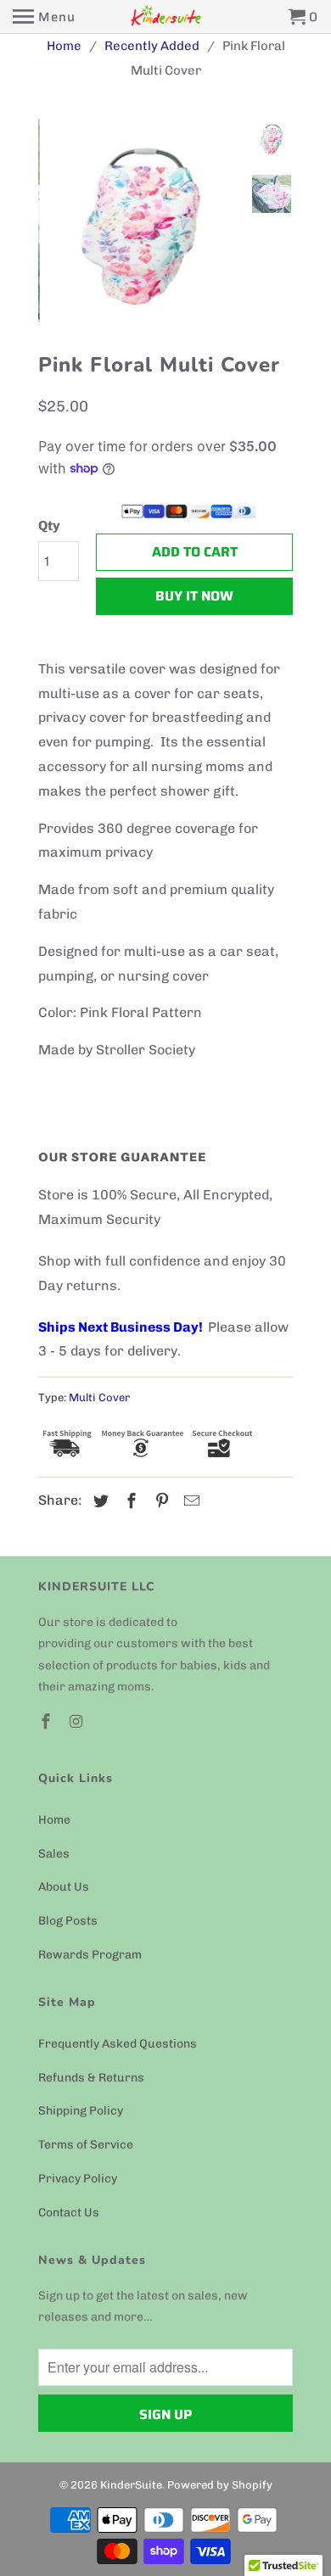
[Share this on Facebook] (129, 1501)
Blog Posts (68, 1921)
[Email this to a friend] (189, 1501)
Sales (54, 1854)
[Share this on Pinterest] (160, 1501)
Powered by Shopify (220, 2485)
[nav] (44, 17)
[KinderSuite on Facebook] (48, 1722)
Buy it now (194, 596)
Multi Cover (99, 1397)
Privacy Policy (78, 2179)
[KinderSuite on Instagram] (78, 1722)
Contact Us (69, 2213)
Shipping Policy (81, 2111)
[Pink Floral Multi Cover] (140, 221)
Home (54, 1820)
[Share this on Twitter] (98, 1501)
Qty (49, 525)
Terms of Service (86, 2145)
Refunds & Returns (91, 2078)
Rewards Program (90, 1955)
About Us (64, 1887)
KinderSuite (131, 2485)
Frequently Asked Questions (118, 2044)
